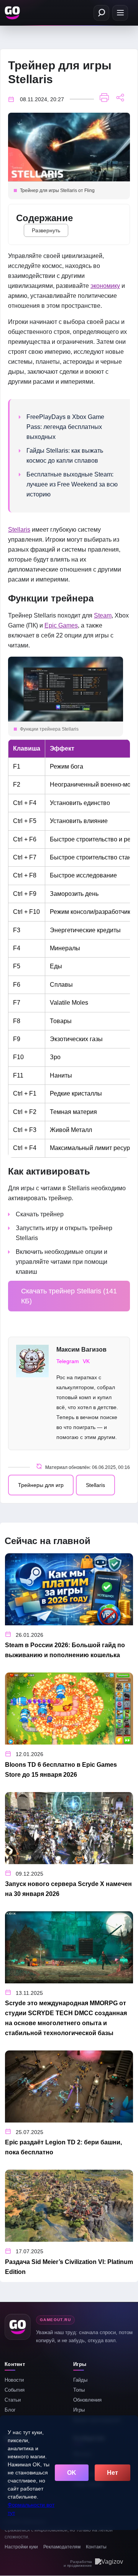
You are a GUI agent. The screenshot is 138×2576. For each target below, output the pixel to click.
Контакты (96, 2547)
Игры (79, 2410)
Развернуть (46, 230)
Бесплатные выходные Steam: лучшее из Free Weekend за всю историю (72, 484)
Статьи (13, 2400)
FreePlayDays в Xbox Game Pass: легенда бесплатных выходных (65, 427)
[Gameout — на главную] (13, 13)
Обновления (87, 2400)
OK (72, 2473)
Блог (10, 2410)
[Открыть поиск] (101, 13)
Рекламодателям (62, 2547)
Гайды (80, 2380)
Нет (113, 2473)
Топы (79, 2390)
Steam (103, 615)
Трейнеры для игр (41, 1485)
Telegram (68, 1361)
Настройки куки (21, 2547)
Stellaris (19, 530)
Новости (14, 2380)
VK (86, 1361)
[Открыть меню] (120, 13)
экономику (105, 286)
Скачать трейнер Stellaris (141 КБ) (69, 1296)
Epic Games (61, 625)
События (15, 2390)
